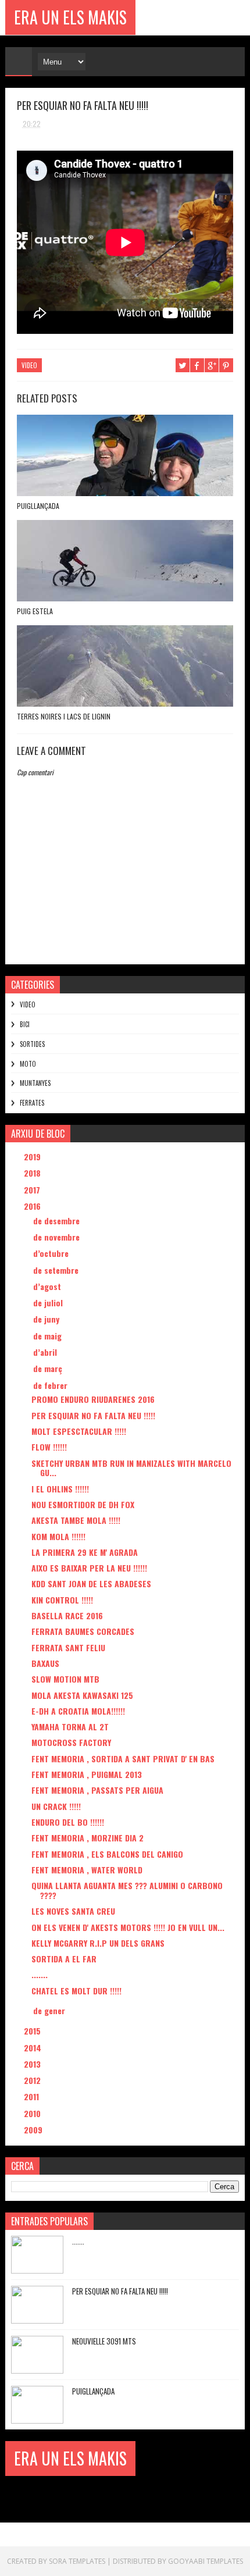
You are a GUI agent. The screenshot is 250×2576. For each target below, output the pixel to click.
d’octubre (52, 1253)
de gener (50, 2010)
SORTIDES (32, 1044)
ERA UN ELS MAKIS (70, 17)
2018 (33, 1173)
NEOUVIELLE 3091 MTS (104, 2341)
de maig (49, 1336)
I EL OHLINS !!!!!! (60, 1489)
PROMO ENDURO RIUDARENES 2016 (93, 1399)
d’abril (46, 1352)
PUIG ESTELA (35, 611)
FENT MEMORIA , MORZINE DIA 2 (87, 1838)
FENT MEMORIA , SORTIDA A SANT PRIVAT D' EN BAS (123, 1759)
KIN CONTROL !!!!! (62, 1600)
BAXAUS (45, 1663)
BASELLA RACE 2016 (67, 1615)
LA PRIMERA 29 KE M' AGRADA (85, 1552)
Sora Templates (77, 2561)
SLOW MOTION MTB (65, 1679)
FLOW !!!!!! (49, 1447)
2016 (33, 1206)
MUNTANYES (35, 1083)
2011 (33, 2096)
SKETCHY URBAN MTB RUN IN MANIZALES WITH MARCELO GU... (131, 1468)
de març (49, 1368)
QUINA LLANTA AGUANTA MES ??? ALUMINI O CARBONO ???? (127, 1890)
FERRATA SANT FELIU (68, 1647)
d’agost (48, 1286)
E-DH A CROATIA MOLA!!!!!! (78, 1711)
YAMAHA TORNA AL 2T (70, 1727)
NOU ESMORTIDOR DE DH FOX (83, 1504)
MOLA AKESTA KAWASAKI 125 (82, 1695)
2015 (33, 2031)
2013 (33, 2064)
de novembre (58, 1237)
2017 (33, 1190)
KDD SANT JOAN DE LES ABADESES (91, 1583)
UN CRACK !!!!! (56, 1806)
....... (40, 1974)
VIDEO (29, 365)
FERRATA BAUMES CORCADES (83, 1631)
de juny (47, 1319)
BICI (25, 1024)
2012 (33, 2080)
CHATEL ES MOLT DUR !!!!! (76, 1991)
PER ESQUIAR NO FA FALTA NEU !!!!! (93, 1415)
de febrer (51, 1385)
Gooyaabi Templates (206, 2561)
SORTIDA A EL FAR (64, 1959)
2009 (34, 2130)
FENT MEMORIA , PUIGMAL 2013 (87, 1774)
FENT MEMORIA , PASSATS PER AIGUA (97, 1790)
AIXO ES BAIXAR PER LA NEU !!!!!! (89, 1568)
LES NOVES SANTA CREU (73, 1911)
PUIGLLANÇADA (38, 506)
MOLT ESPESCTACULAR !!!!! (79, 1431)
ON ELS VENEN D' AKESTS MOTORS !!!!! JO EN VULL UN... (128, 1927)
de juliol (49, 1303)
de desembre (58, 1221)
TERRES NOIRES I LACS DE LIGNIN (64, 716)
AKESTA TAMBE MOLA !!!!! (76, 1520)
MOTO (28, 1064)
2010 (33, 2113)
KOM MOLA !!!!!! (58, 1536)
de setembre (57, 1270)
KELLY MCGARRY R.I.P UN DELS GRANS (98, 1943)
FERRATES (32, 1103)
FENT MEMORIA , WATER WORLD (87, 1870)
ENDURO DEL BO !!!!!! (68, 1822)
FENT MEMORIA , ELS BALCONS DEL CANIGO (107, 1854)
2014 (34, 2048)
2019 (33, 1157)
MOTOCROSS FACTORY (71, 1742)
